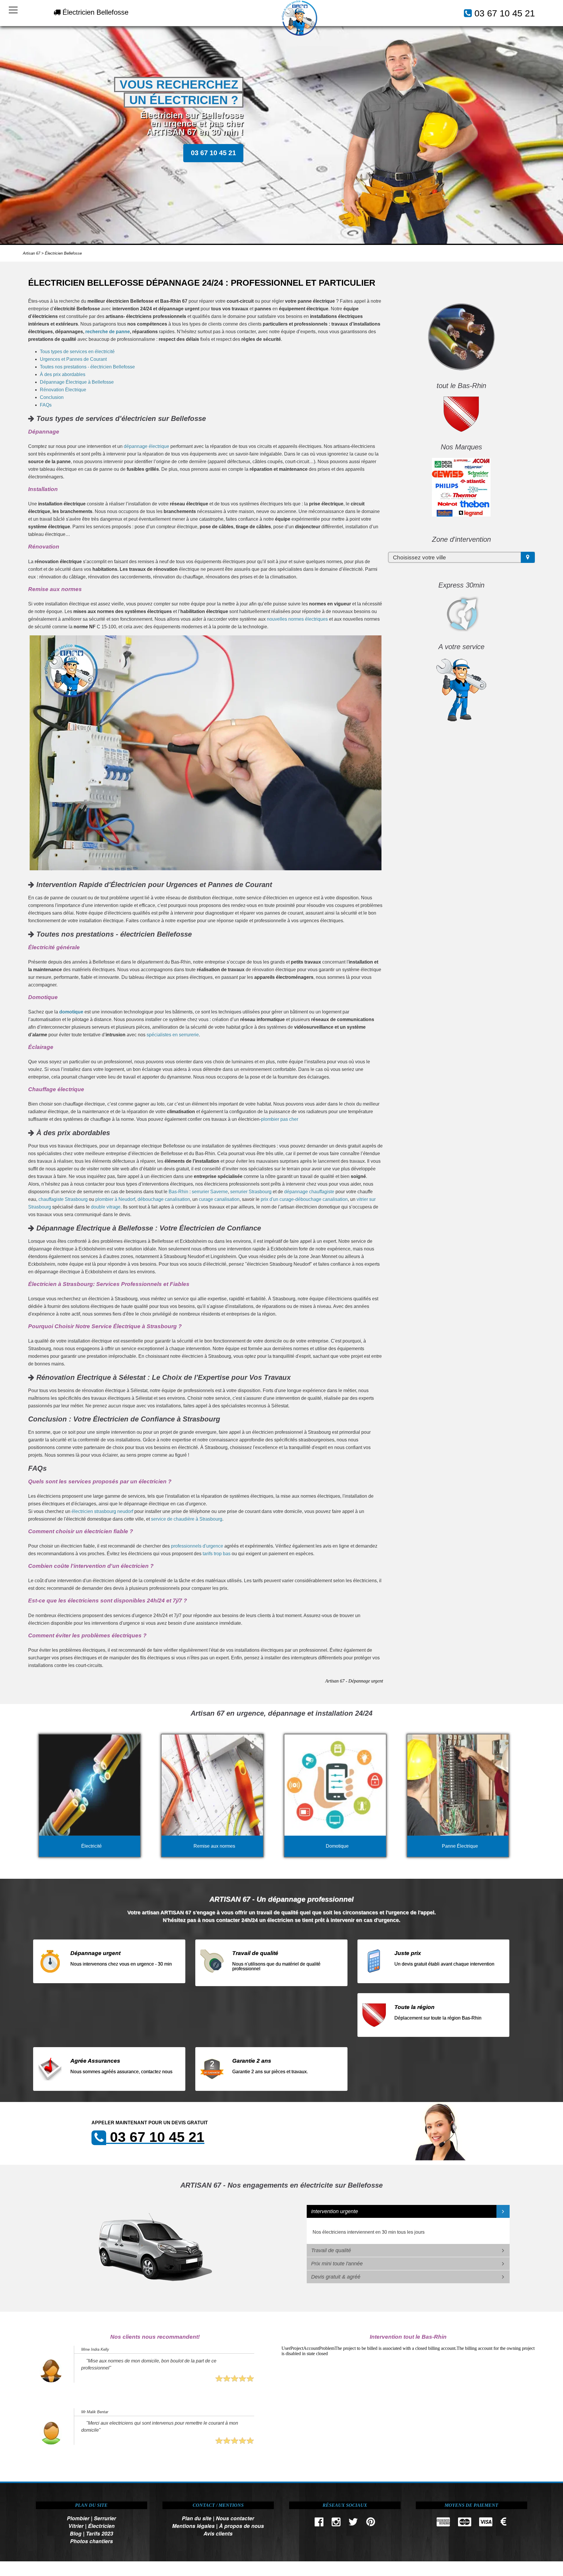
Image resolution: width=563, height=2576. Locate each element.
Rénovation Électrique (63, 390)
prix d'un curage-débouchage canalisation (304, 1199)
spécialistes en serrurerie (173, 1035)
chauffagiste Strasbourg (63, 1199)
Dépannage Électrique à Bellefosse (77, 382)
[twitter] (353, 2523)
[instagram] (336, 2523)
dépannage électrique (146, 446)
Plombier (78, 2518)
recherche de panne (108, 332)
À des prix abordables (63, 374)
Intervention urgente (335, 2211)
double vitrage (106, 1207)
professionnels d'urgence (197, 1546)
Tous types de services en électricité (77, 352)
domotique (71, 1012)
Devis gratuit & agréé (336, 2277)
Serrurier (105, 2518)
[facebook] (319, 2523)
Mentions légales (193, 2526)
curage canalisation (219, 1199)
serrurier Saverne (210, 1192)
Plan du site (197, 2518)
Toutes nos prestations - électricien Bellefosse (87, 367)
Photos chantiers (91, 2541)
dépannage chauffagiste (309, 1192)
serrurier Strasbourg (251, 1192)
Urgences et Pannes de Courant (73, 359)
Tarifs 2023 (100, 2533)
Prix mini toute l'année (337, 2264)
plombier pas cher (280, 1119)
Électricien (101, 2526)
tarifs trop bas (217, 1554)
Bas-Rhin (178, 1192)
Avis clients (218, 2533)
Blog (76, 2533)
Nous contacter (235, 2518)
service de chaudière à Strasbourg (187, 1519)
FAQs (46, 405)
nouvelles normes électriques (297, 619)
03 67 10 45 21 (505, 13)
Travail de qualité (331, 2250)
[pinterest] (371, 2523)
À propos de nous (241, 2526)
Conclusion (52, 397)
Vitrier (76, 2526)
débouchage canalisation (164, 1199)
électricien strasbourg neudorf (102, 1511)
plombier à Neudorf (115, 1199)
